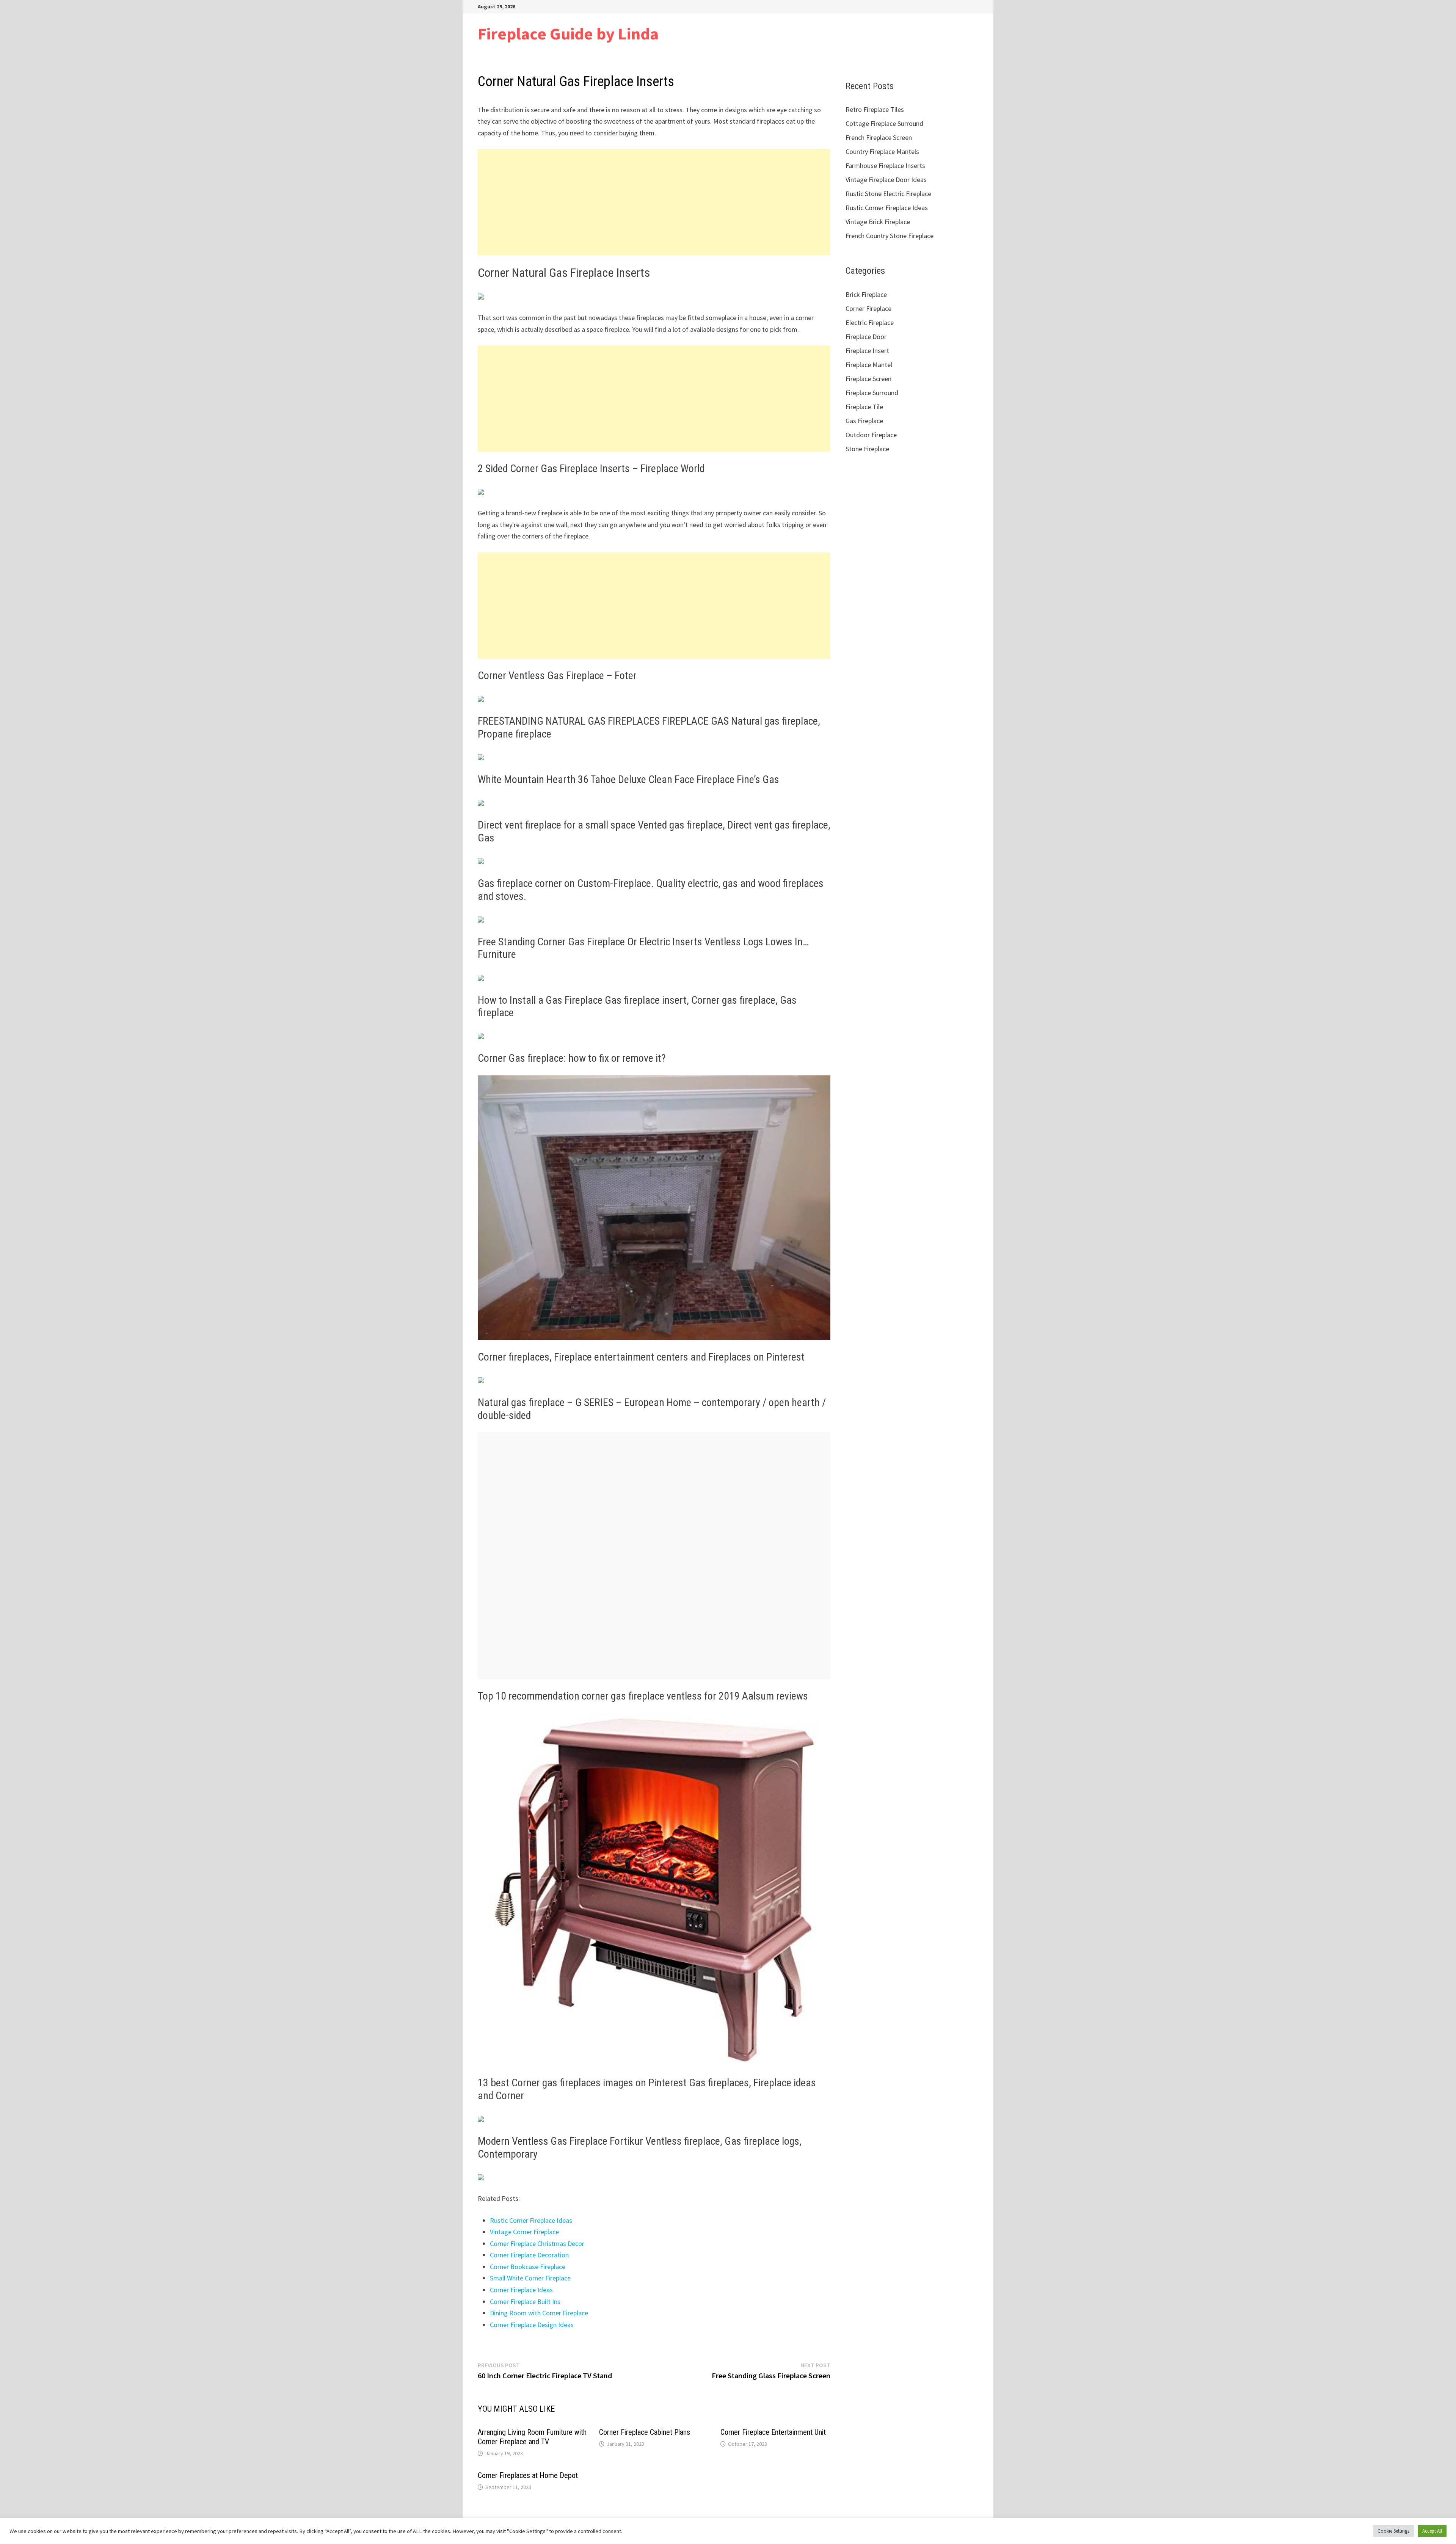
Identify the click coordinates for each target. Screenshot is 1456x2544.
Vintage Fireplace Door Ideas (886, 180)
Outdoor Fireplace (871, 435)
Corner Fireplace (868, 308)
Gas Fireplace (864, 421)
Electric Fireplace (870, 323)
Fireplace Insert (867, 351)
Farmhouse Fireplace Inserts (885, 166)
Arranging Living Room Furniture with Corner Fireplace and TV (532, 2437)
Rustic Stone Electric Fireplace (888, 194)
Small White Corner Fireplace (530, 2278)
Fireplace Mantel (869, 365)
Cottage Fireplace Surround (884, 123)
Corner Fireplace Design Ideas (532, 2325)
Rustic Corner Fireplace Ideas (531, 2220)
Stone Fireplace (867, 449)
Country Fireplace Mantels (882, 151)
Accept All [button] (1432, 2531)
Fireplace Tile (864, 407)
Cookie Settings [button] (1393, 2531)
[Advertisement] (654, 202)
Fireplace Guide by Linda (568, 34)
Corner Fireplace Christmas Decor (537, 2243)
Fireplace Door (866, 337)
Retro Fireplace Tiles (875, 109)
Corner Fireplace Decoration (529, 2255)
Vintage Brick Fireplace (878, 222)
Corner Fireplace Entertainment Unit (773, 2432)
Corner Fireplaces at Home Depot (528, 2475)
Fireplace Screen (868, 379)
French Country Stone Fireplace (890, 236)
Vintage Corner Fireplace (524, 2232)
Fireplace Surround (872, 393)
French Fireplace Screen (879, 137)
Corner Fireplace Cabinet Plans (645, 2432)
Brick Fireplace (866, 294)
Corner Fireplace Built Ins (525, 2302)
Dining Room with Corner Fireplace (539, 2313)
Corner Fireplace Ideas (521, 2290)
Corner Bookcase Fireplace (528, 2267)
